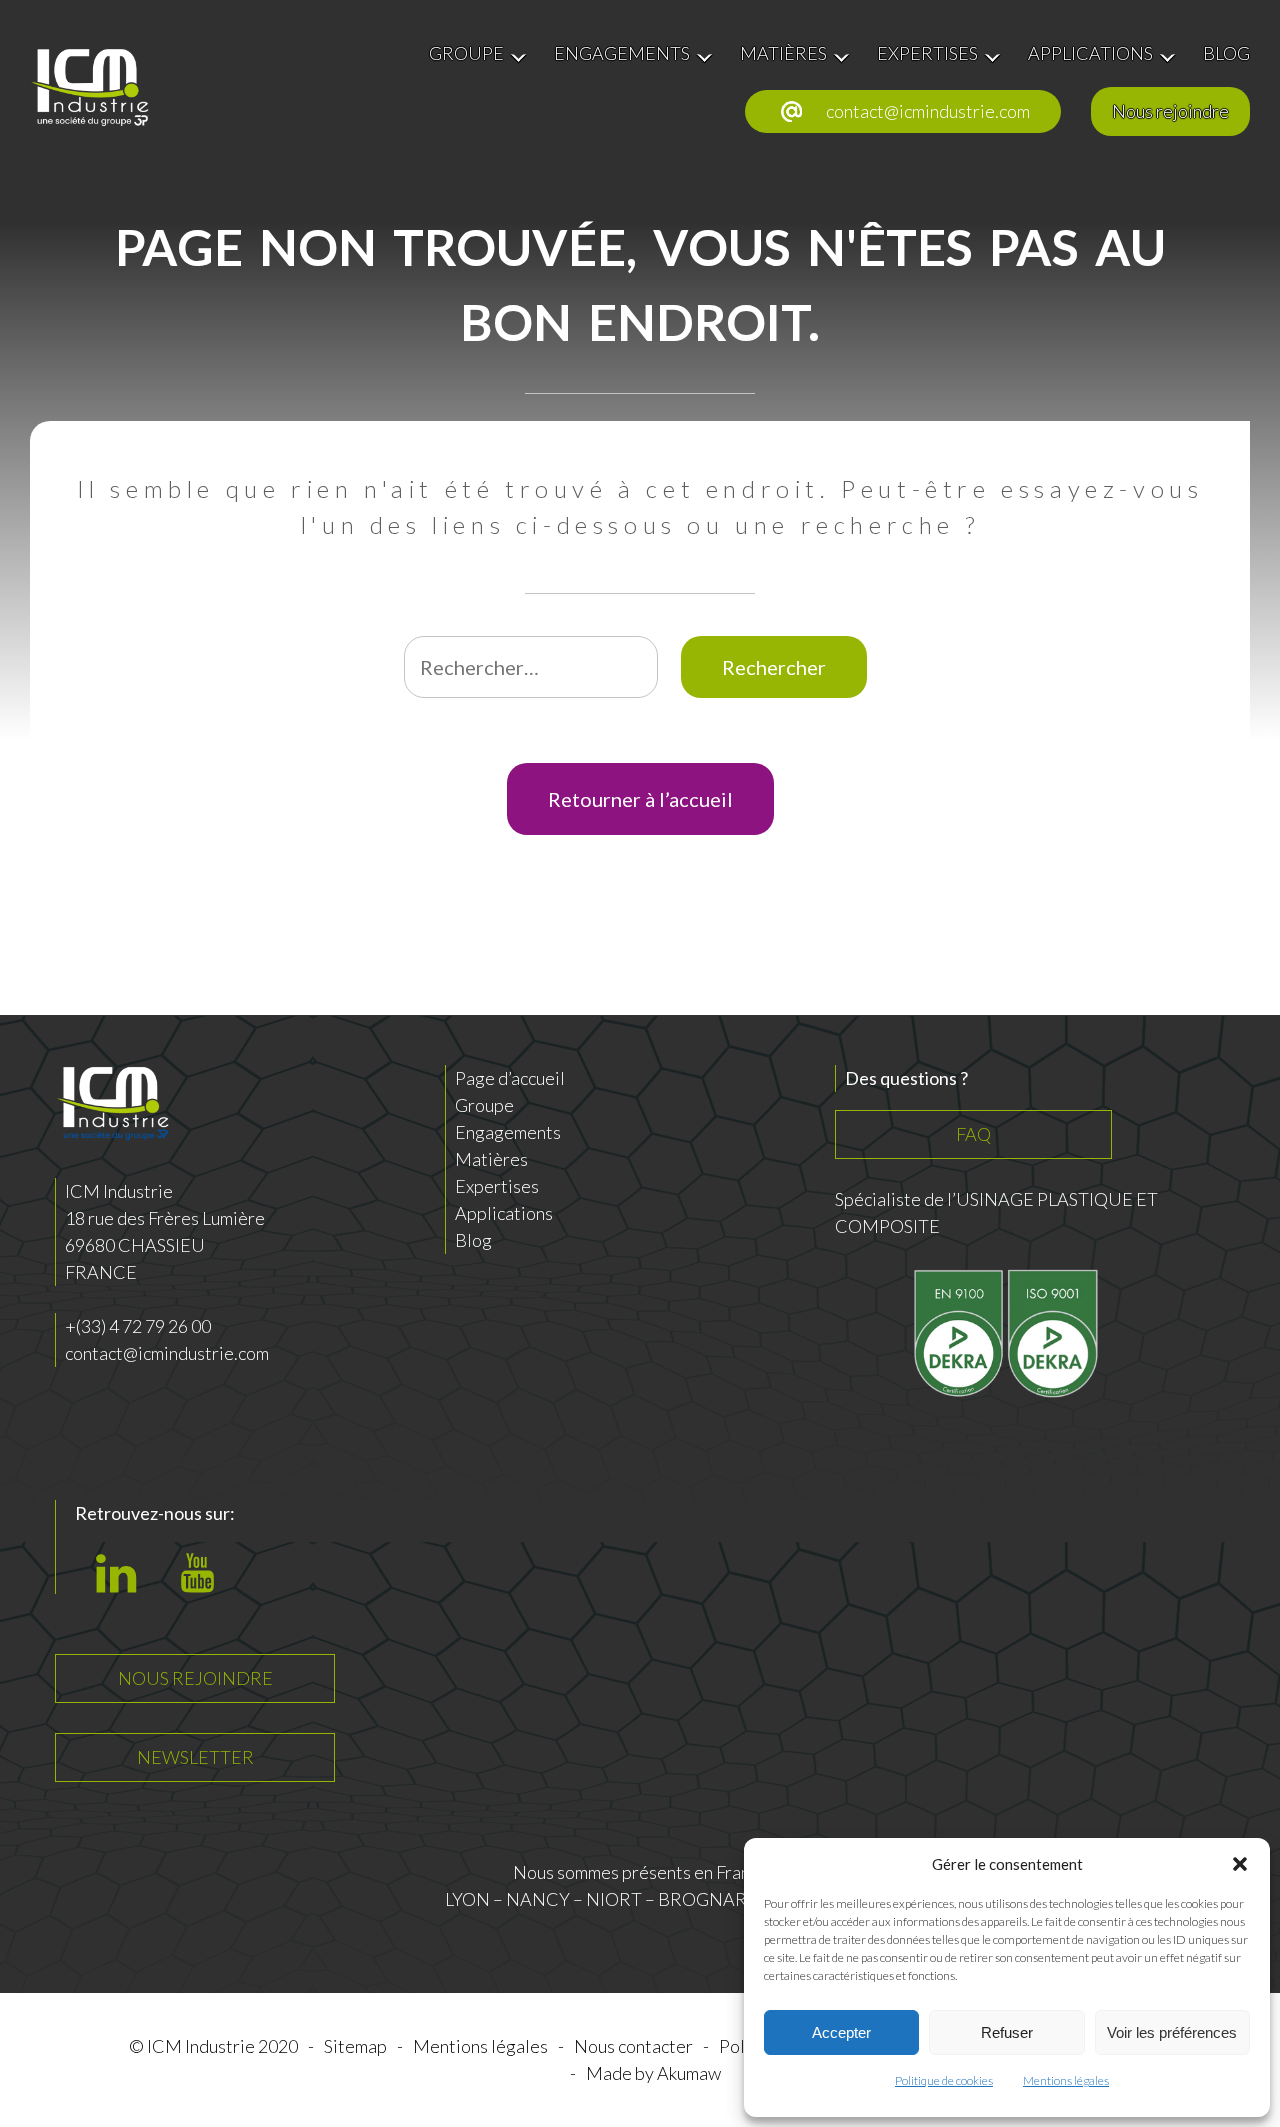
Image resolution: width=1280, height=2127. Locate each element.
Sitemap (355, 2046)
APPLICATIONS (1090, 53)
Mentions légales (1066, 2080)
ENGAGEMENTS (622, 53)
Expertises (497, 1186)
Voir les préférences (1172, 2032)
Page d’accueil (510, 1078)
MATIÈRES (783, 53)
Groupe (484, 1105)
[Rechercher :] (532, 668)
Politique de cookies (944, 2080)
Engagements (508, 1132)
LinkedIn (122, 1585)
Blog (473, 1240)
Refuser (1007, 2032)
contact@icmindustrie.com (928, 111)
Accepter (841, 2032)
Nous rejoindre (1170, 111)
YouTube (204, 1585)
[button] (1240, 1864)
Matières (491, 1159)
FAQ (973, 1134)
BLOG (1226, 53)
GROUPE (466, 53)
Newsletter (195, 1757)
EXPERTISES (927, 53)
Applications (504, 1213)
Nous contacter (633, 2046)
